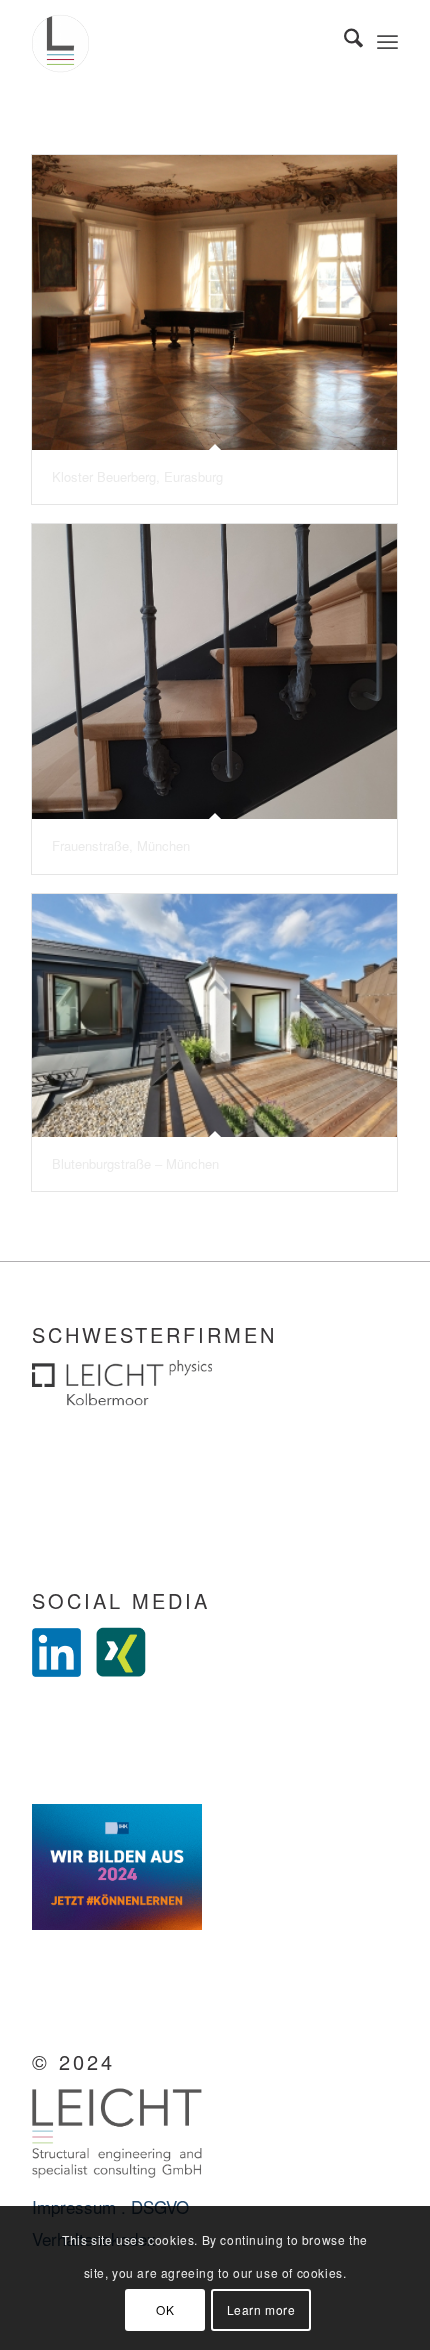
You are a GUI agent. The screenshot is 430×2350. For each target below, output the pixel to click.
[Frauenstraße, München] (214, 671)
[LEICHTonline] (178, 40)
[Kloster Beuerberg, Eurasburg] (214, 302)
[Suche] (343, 40)
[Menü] (387, 40)
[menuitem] (343, 40)
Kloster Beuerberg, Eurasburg (137, 476)
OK (165, 2309)
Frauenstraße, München (121, 845)
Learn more (261, 2309)
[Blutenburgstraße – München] (214, 1015)
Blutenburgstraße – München (135, 1163)
